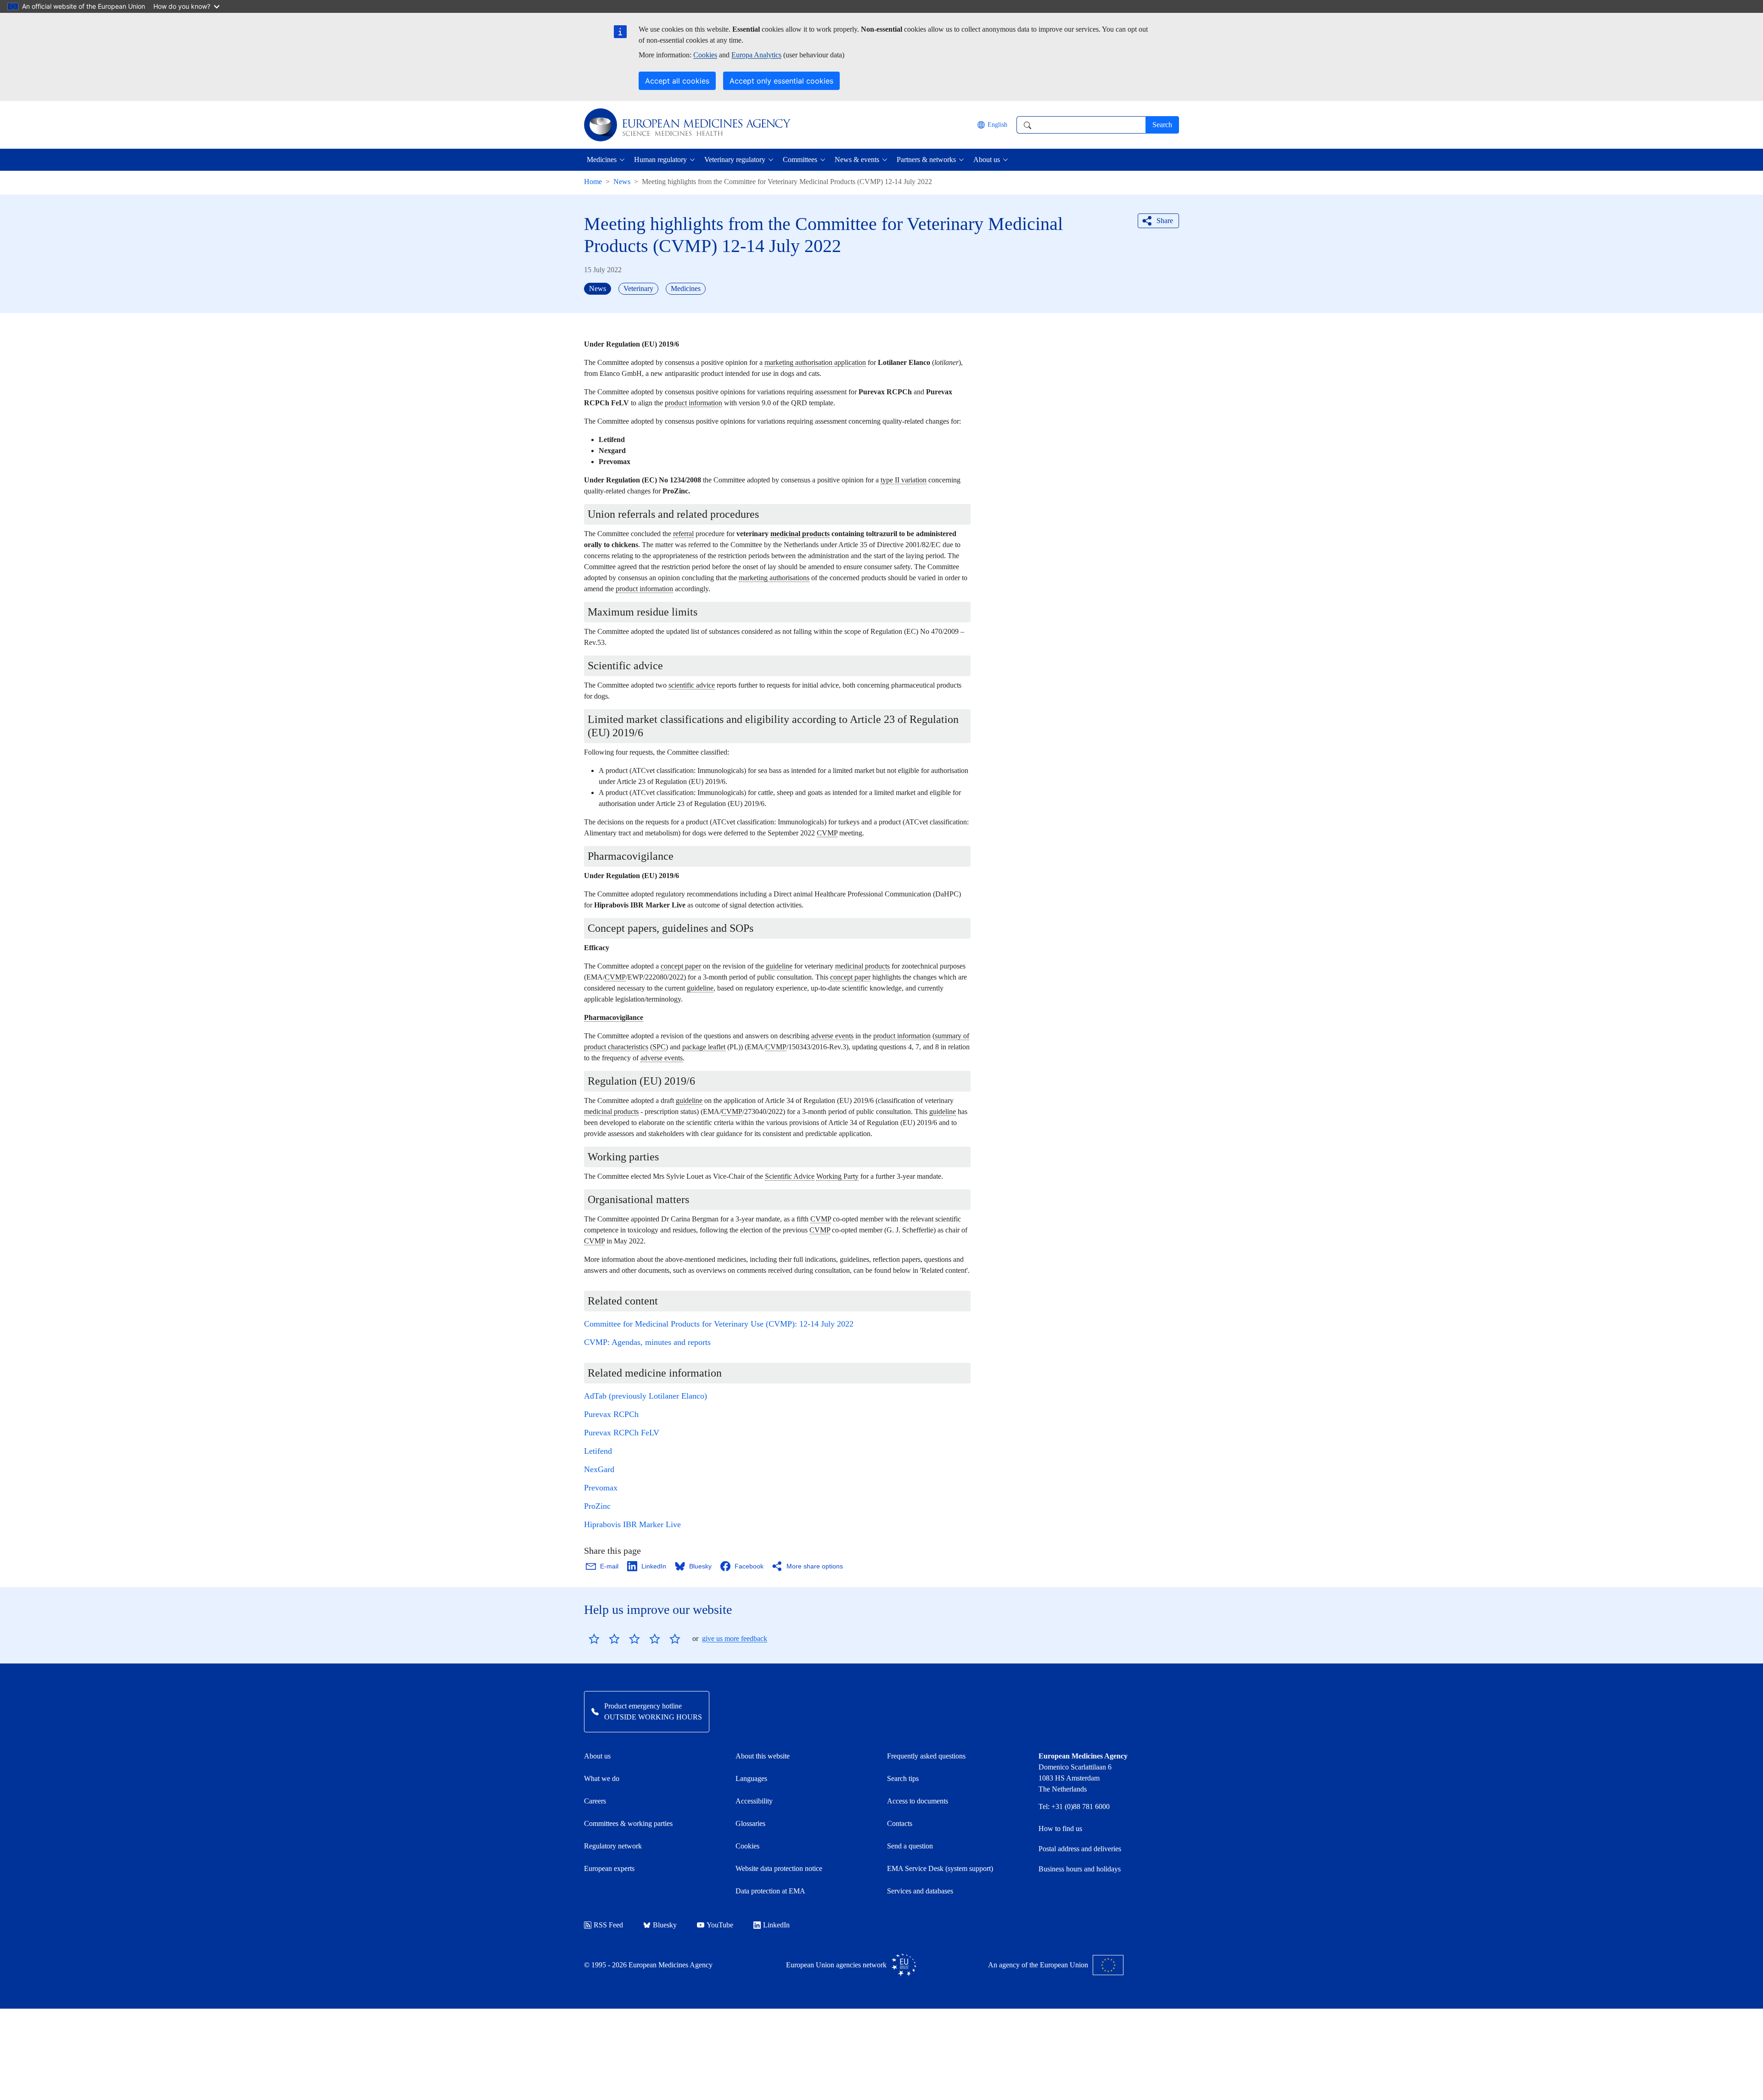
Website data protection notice (779, 1868)
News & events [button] (857, 160)
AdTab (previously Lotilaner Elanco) (646, 1396)
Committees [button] (800, 160)
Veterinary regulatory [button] (735, 160)
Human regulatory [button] (660, 160)
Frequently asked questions (926, 1756)
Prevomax (601, 1488)
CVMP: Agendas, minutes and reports (647, 1342)
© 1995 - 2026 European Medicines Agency (648, 1965)
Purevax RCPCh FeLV (622, 1433)
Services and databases (920, 1891)
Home (593, 182)
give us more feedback (735, 1638)
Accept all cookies (677, 81)
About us (597, 1756)
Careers (595, 1801)
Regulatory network (613, 1846)
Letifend (598, 1451)
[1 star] (594, 1639)
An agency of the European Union (1038, 1965)
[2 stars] (604, 1639)
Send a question (910, 1846)
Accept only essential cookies (781, 81)
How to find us (1060, 1828)
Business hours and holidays (1080, 1869)
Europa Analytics (756, 55)
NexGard (599, 1469)
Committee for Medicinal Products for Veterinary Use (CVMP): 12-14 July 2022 (719, 1324)
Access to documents (918, 1801)
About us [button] (987, 160)
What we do (602, 1778)
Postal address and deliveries (1080, 1849)
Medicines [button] (602, 160)
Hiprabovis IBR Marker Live (632, 1524)
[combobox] (1081, 125)
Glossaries (750, 1823)
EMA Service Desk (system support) (940, 1868)
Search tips (903, 1778)
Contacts (900, 1823)
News (622, 182)
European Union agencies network (836, 1965)
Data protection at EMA (770, 1891)
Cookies (705, 55)
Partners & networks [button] (926, 160)
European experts (609, 1868)
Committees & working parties (628, 1823)
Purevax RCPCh (611, 1414)
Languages (751, 1778)
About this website (763, 1756)
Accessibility (754, 1801)
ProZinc (597, 1506)
